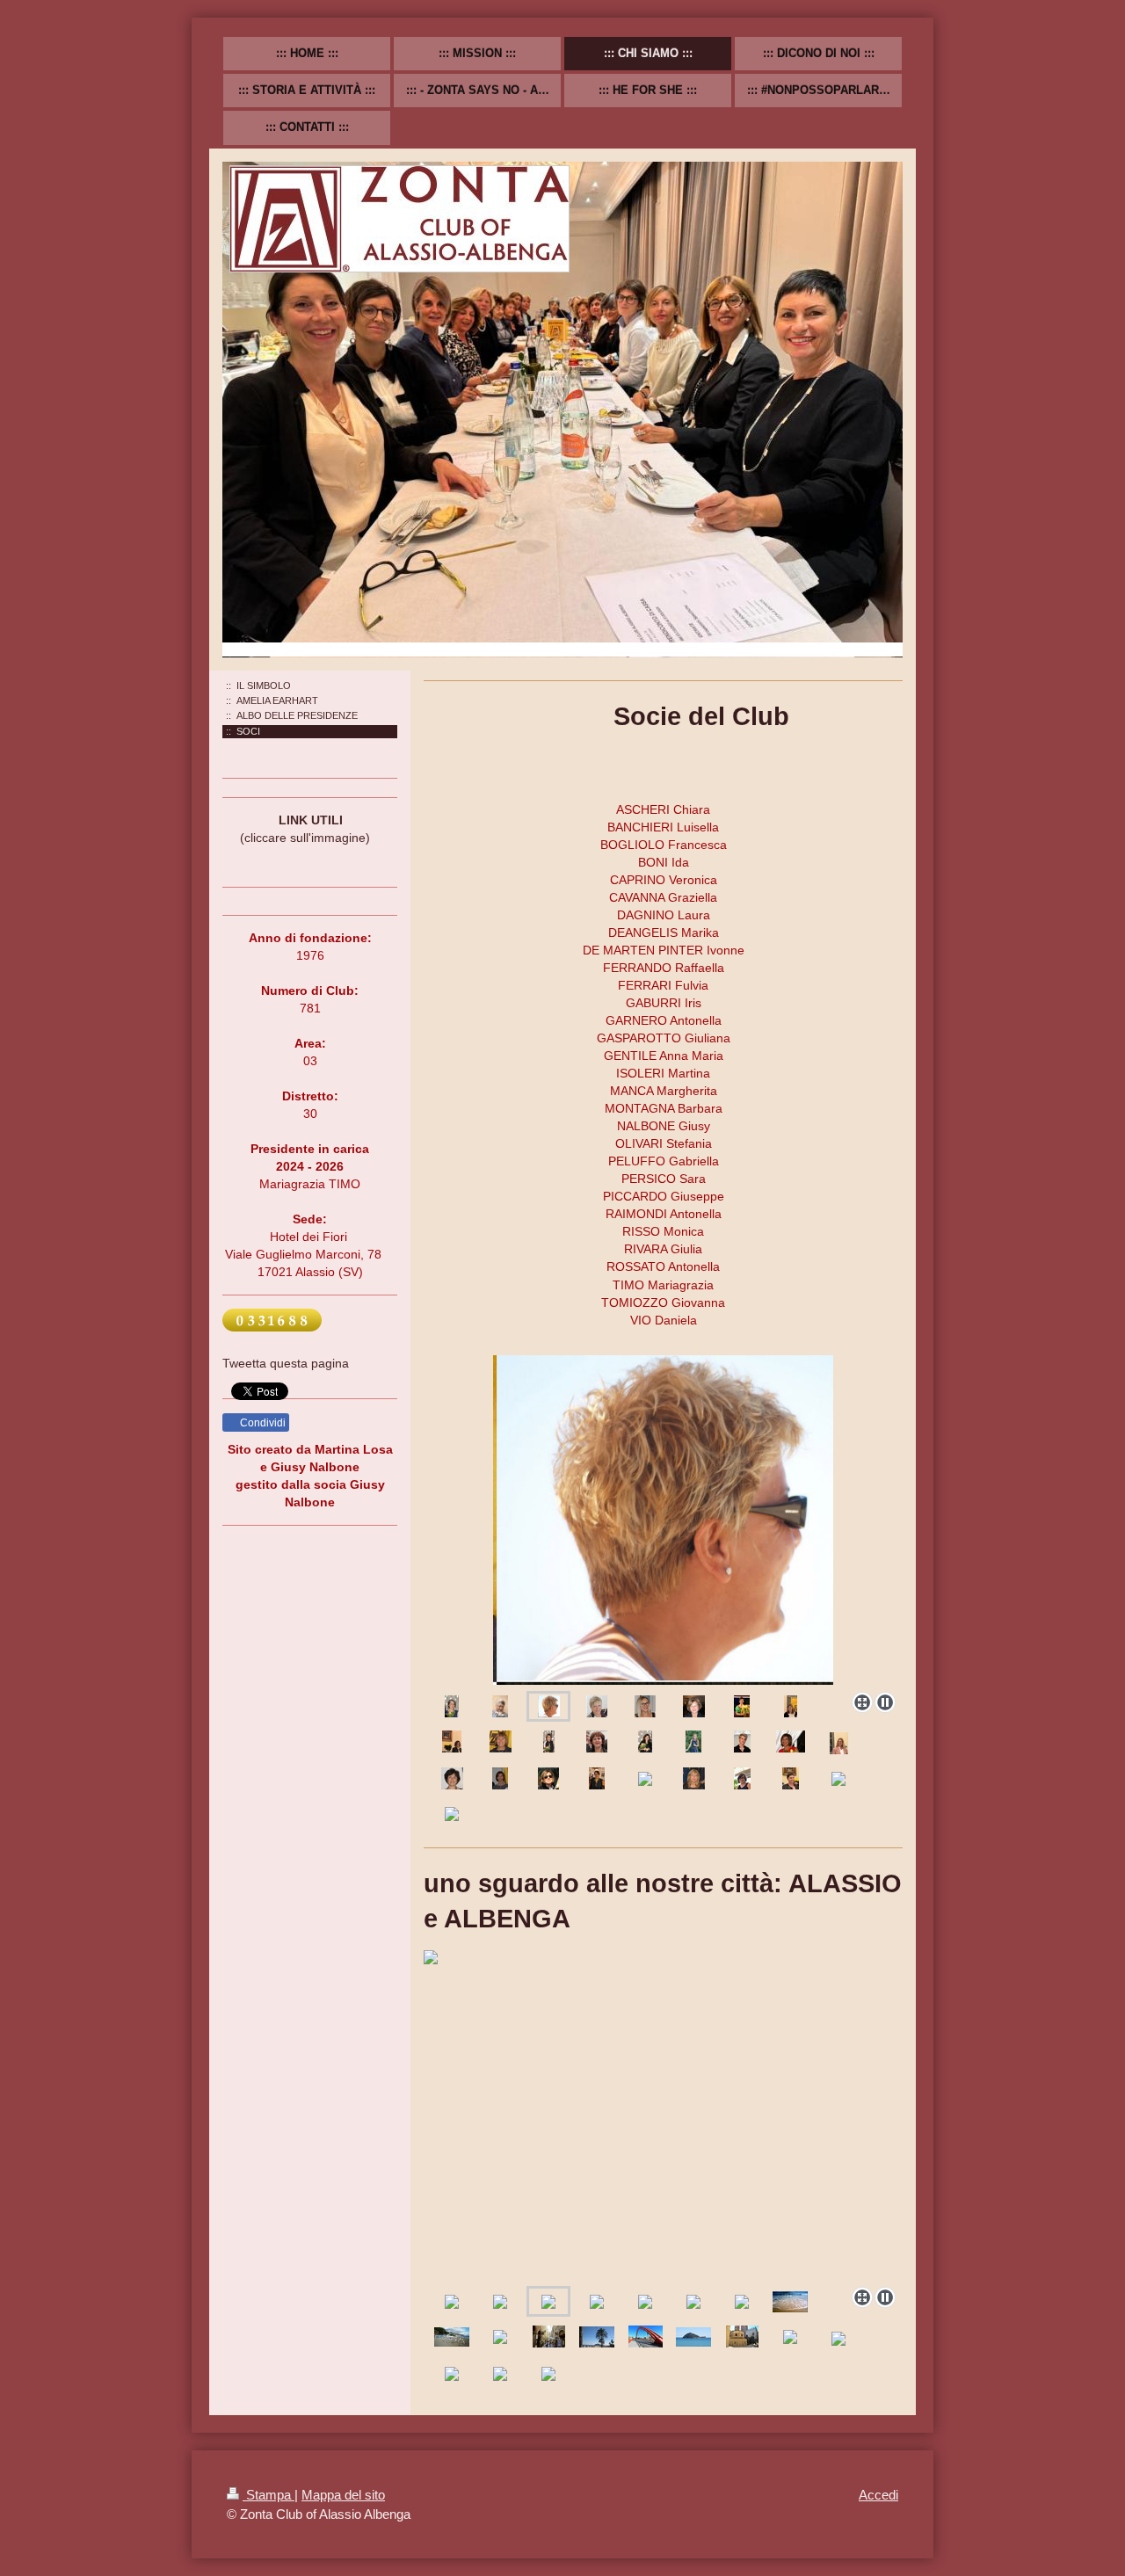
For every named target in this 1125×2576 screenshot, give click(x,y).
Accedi (878, 2495)
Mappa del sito (343, 2495)
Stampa (269, 2495)
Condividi (261, 1423)
